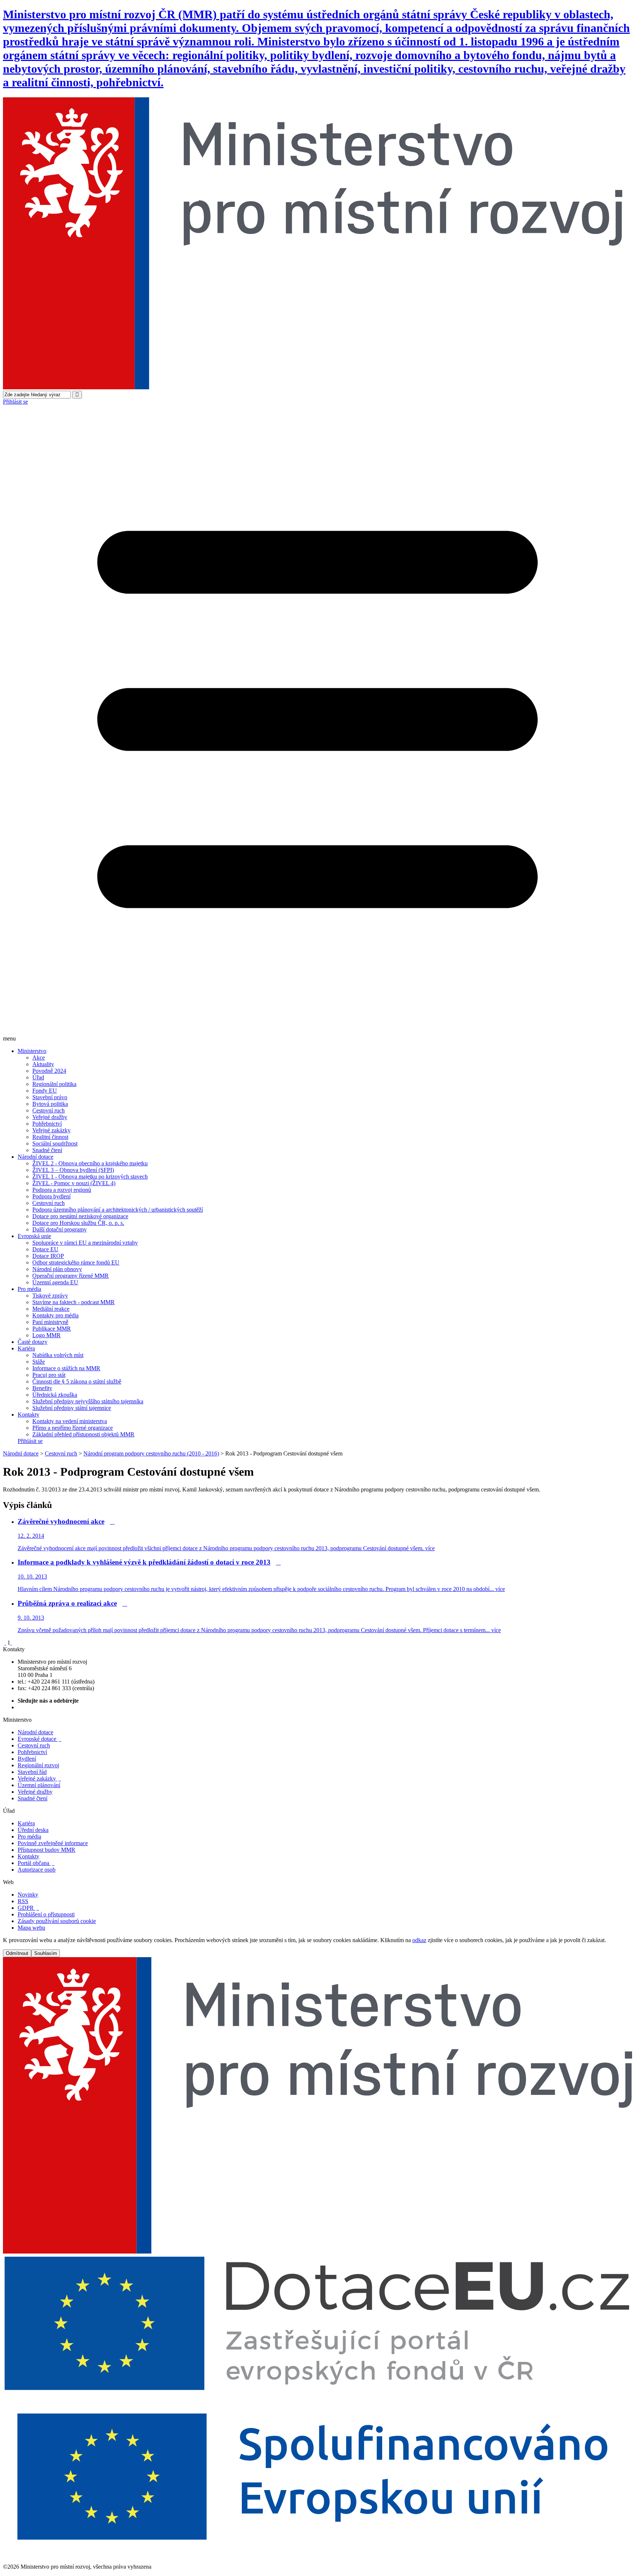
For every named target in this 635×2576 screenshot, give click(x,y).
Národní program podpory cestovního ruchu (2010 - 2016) (151, 1453)
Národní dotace (35, 1157)
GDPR (28, 1908)
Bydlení (27, 1759)
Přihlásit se (15, 402)
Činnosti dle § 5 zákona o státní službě (77, 1381)
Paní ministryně (50, 1322)
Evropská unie (34, 1236)
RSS (23, 1901)
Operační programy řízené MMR (71, 1276)
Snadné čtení (47, 1150)
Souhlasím (46, 1953)
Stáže (39, 1362)
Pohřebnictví (47, 1124)
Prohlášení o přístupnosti (46, 1914)
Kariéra (26, 1348)
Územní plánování (39, 1785)
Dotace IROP (48, 1256)
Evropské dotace (40, 1739)
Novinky (28, 1895)
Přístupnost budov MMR (46, 1850)
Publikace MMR (52, 1329)
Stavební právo (50, 1097)
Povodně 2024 (49, 1071)
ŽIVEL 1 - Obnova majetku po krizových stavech (90, 1177)
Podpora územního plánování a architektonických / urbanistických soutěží (118, 1210)
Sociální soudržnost (55, 1143)
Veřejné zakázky (51, 1130)
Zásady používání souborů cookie (57, 1921)
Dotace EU (45, 1249)
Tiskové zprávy (50, 1296)
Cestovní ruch (49, 1110)
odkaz (419, 1940)
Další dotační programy (60, 1229)
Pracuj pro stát (49, 1375)
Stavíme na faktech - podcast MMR (73, 1302)
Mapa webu (31, 1928)
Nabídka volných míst (58, 1355)
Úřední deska (33, 1830)
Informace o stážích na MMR (66, 1368)
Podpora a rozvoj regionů (62, 1190)
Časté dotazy (33, 1342)
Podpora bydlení (51, 1196)
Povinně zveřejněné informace (53, 1843)
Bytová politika (50, 1104)
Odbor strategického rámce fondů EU (76, 1262)
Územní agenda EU (55, 1282)
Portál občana (36, 1863)
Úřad (38, 1077)
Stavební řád (32, 1772)
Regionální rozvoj (38, 1765)
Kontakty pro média (55, 1315)
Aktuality (43, 1064)
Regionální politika (54, 1084)
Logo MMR (46, 1335)
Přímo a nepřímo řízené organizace (73, 1428)
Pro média (29, 1289)
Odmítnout (17, 1953)
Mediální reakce (51, 1309)
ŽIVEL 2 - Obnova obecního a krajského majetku (90, 1163)
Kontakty (28, 1415)
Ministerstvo (32, 1051)
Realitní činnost (50, 1137)
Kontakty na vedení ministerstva (70, 1421)
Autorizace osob (37, 1870)
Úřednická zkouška (55, 1395)
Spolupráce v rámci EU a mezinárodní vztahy (85, 1243)
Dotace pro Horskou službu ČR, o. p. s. (78, 1223)
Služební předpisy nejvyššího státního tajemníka (88, 1401)
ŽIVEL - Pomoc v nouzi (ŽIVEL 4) (74, 1183)
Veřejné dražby (50, 1117)
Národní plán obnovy (57, 1269)
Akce (39, 1058)
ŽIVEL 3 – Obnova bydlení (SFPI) (73, 1170)
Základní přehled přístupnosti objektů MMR (83, 1434)
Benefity (42, 1388)
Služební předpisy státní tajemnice (72, 1408)
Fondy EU (45, 1091)
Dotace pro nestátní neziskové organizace (80, 1216)
